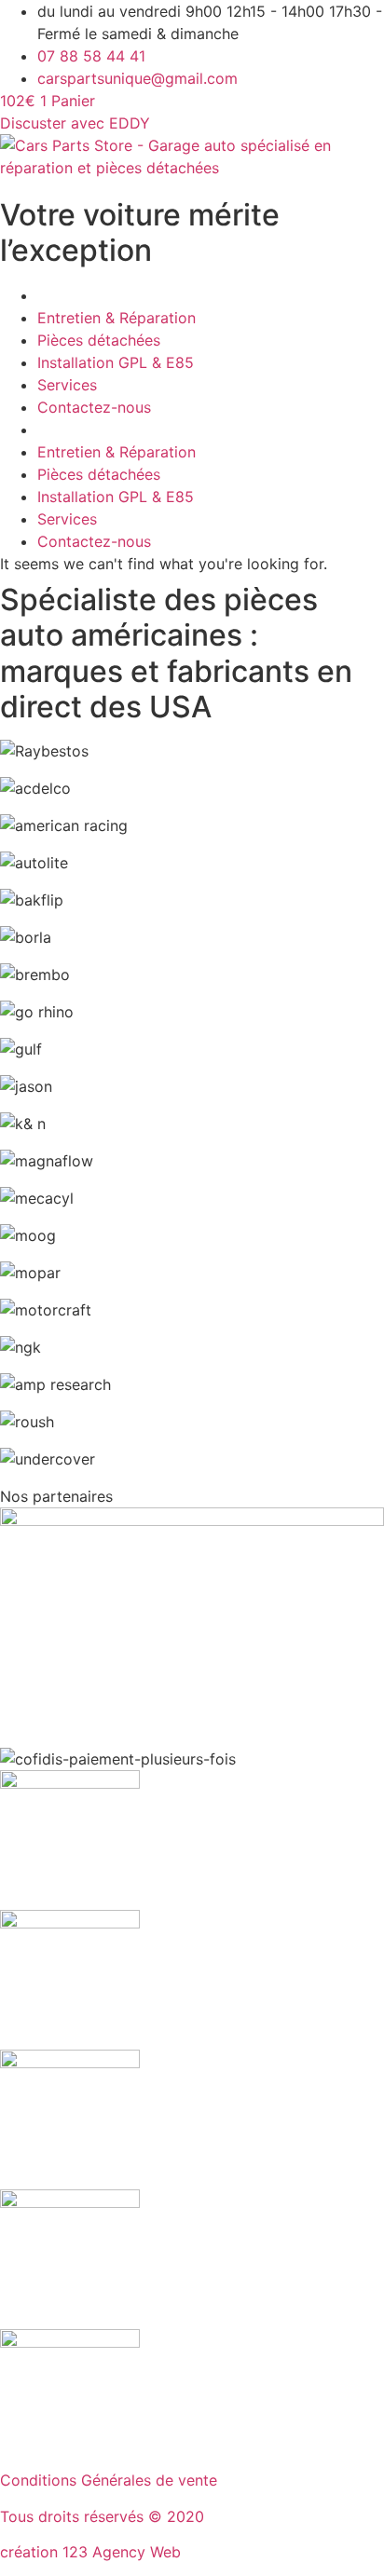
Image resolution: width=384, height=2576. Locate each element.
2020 (185, 2516)
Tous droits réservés (74, 2516)
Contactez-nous (94, 407)
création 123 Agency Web (90, 2552)
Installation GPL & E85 (116, 362)
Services (67, 385)
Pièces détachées (99, 340)
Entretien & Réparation (117, 318)
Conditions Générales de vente (109, 2480)
